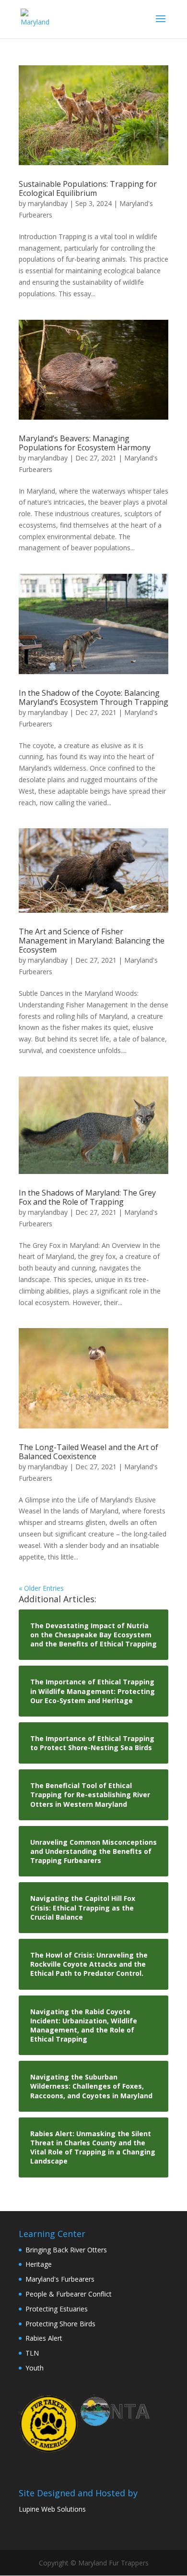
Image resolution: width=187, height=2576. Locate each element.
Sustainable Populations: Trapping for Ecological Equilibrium (88, 188)
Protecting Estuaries (57, 2309)
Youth (35, 2368)
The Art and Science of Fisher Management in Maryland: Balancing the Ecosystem (92, 941)
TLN (32, 2353)
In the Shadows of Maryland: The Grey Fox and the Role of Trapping (87, 1197)
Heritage (39, 2264)
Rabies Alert (44, 2338)
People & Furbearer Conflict (69, 2294)
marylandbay (48, 203)
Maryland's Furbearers (60, 2279)
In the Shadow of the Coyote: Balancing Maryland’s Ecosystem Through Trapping (93, 697)
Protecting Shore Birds (60, 2324)
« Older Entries (41, 1588)
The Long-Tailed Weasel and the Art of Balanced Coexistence (88, 1452)
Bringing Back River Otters (66, 2250)
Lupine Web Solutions (52, 2509)
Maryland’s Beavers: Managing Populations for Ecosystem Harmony (85, 443)
